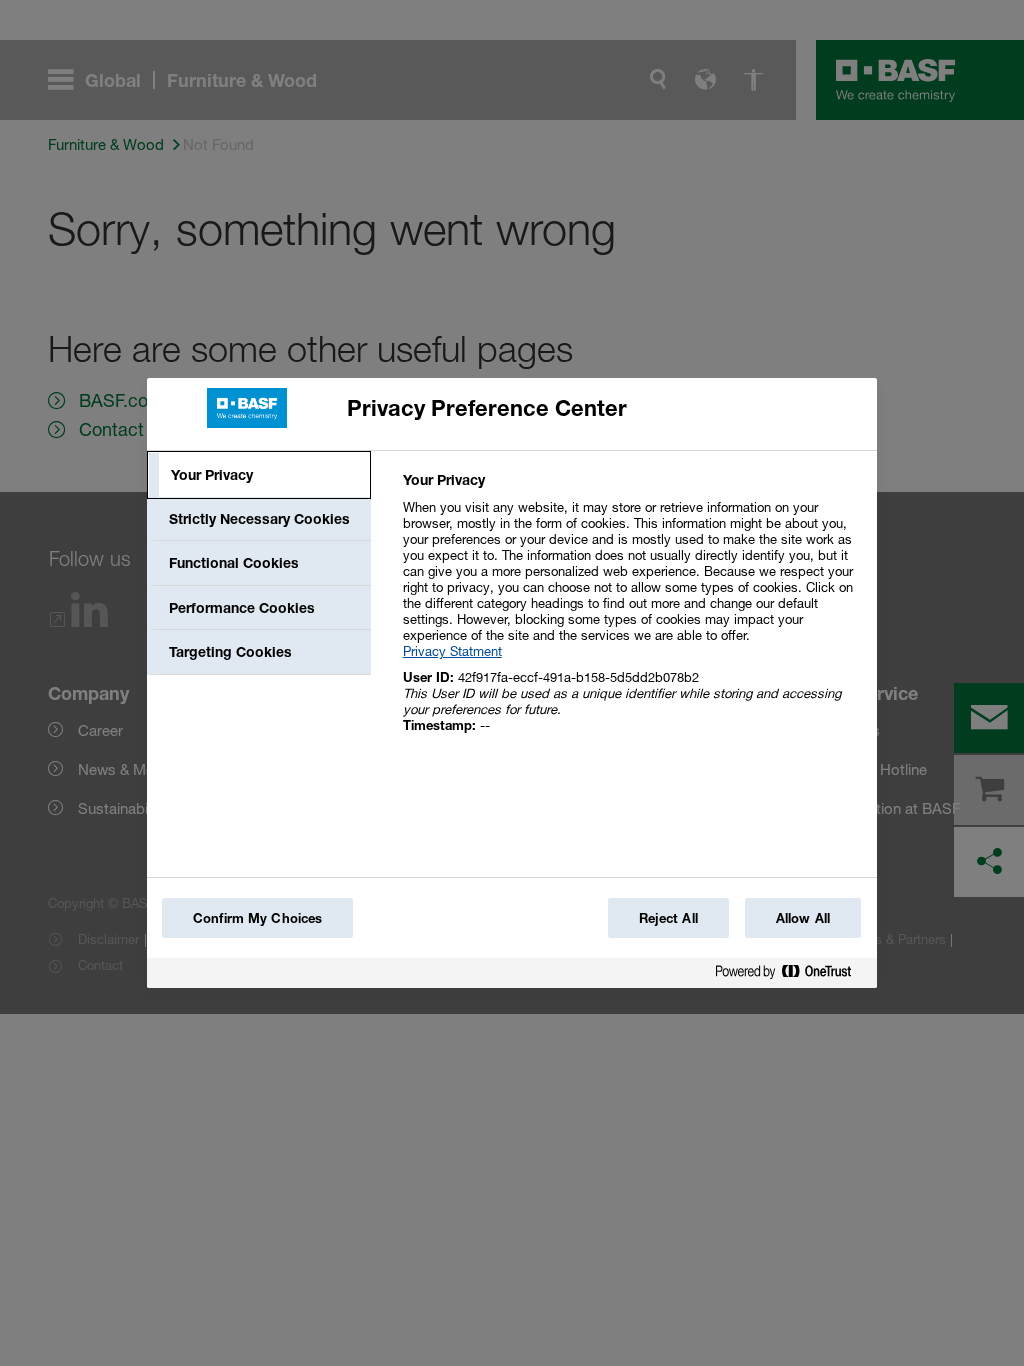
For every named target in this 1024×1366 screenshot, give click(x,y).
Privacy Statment (452, 651)
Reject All (668, 918)
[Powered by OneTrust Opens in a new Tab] (791, 975)
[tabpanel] (631, 613)
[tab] (259, 475)
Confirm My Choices (257, 918)
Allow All (803, 918)
